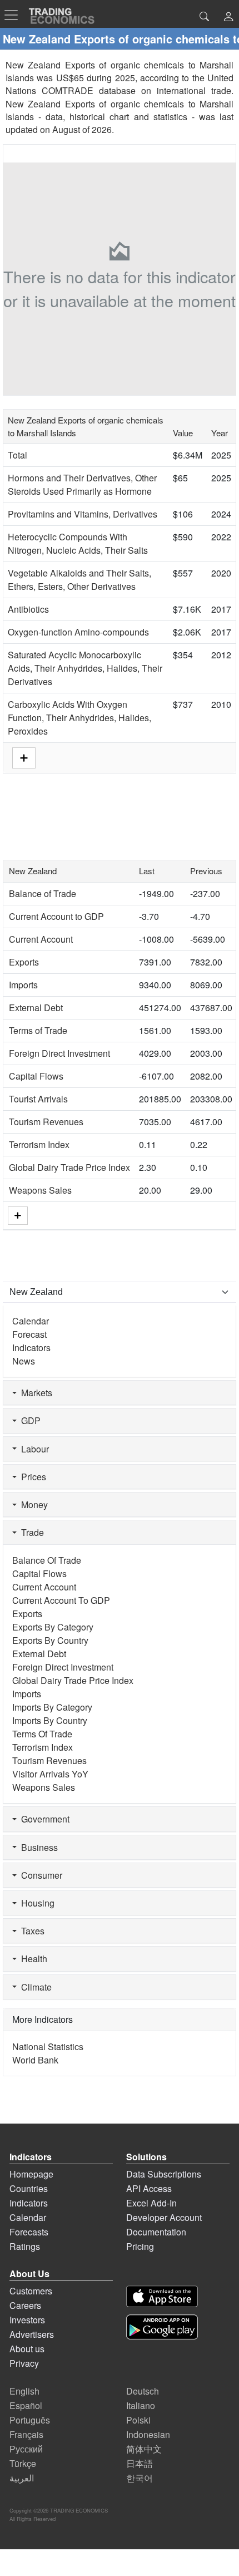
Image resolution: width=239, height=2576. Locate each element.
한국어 (140, 2478)
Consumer (39, 1875)
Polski (138, 2420)
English (24, 2391)
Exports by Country (50, 1640)
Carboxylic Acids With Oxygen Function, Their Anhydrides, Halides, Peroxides (79, 718)
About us (27, 2349)
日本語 (140, 2463)
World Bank (35, 2060)
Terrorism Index (39, 1144)
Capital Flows (36, 1076)
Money (32, 1504)
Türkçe (23, 2463)
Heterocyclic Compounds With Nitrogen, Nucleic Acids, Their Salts (78, 543)
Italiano (141, 2405)
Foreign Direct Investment (59, 1053)
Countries (29, 2188)
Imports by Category (52, 1707)
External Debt (36, 1008)
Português (30, 2420)
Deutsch (143, 2391)
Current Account (41, 939)
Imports (23, 985)
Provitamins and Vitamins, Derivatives (83, 514)
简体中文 (144, 2449)
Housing (36, 1903)
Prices (31, 1477)
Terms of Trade (38, 1030)
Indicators (31, 1348)
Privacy (24, 2363)
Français (26, 2434)
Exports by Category (53, 1627)
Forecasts (29, 2232)
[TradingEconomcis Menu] (14, 15)
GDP (29, 1420)
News (24, 1361)
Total (18, 455)
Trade (30, 1532)
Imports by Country (50, 1720)
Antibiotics (28, 609)
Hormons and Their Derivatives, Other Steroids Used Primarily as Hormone (82, 484)
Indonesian (148, 2434)
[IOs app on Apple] (162, 2296)
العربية (22, 2478)
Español (26, 2405)
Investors (27, 2320)
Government (43, 1819)
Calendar (31, 1321)
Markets (34, 1393)
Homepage (31, 2174)
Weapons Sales (40, 1190)
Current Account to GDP (56, 916)
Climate (34, 1987)
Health (32, 1959)
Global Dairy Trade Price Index (69, 1167)
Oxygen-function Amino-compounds (78, 632)
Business (37, 1847)
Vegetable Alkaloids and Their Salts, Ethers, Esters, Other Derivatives (79, 580)
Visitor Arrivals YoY (50, 1774)
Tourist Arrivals (38, 1099)
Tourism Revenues (46, 1122)
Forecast (29, 1334)
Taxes (31, 1931)
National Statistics (48, 2046)
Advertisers (32, 2334)
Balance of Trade (43, 893)
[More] (18, 1216)
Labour (33, 1449)
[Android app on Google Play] (162, 2327)
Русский (26, 2449)
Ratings (25, 2246)
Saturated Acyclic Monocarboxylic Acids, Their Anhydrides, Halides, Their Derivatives (85, 668)
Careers (25, 2305)
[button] (228, 18)
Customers (31, 2291)
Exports (24, 962)
